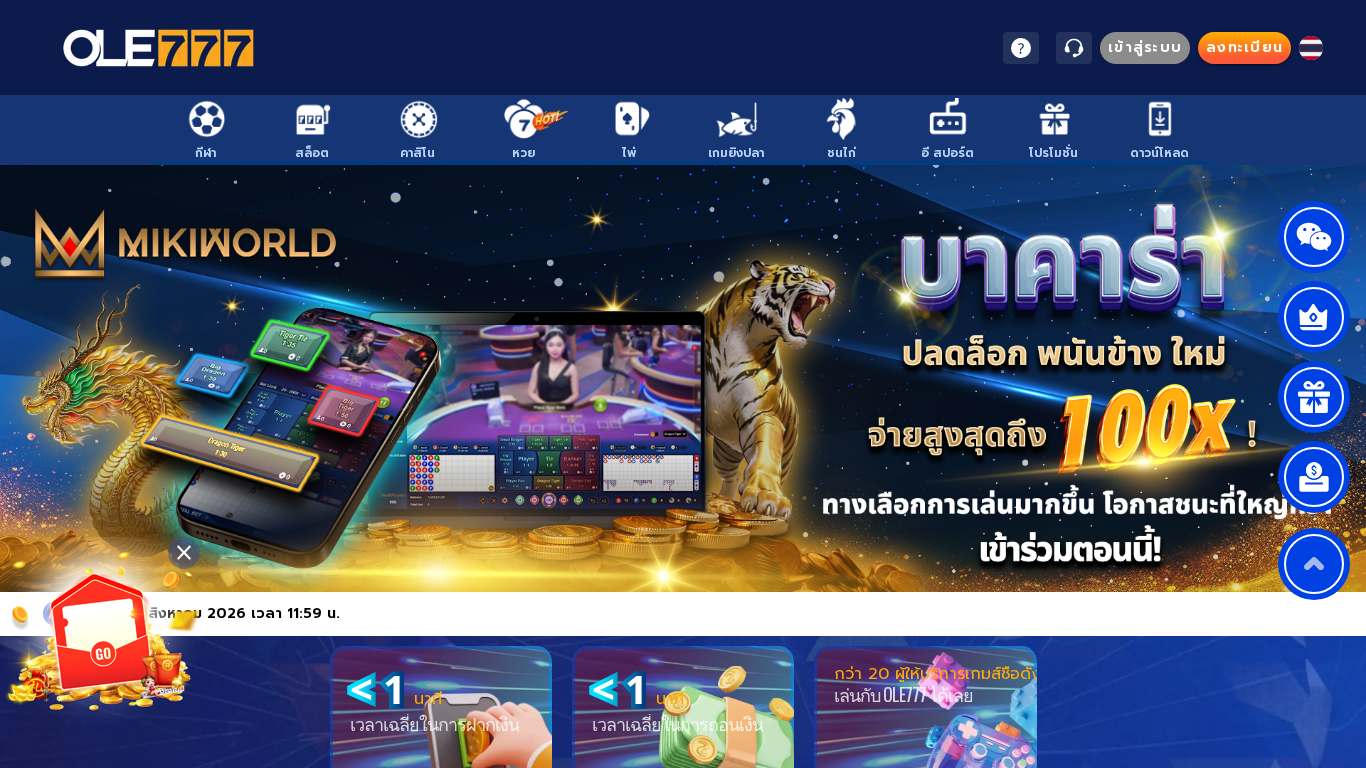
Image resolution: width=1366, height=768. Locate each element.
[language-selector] (1311, 48)
